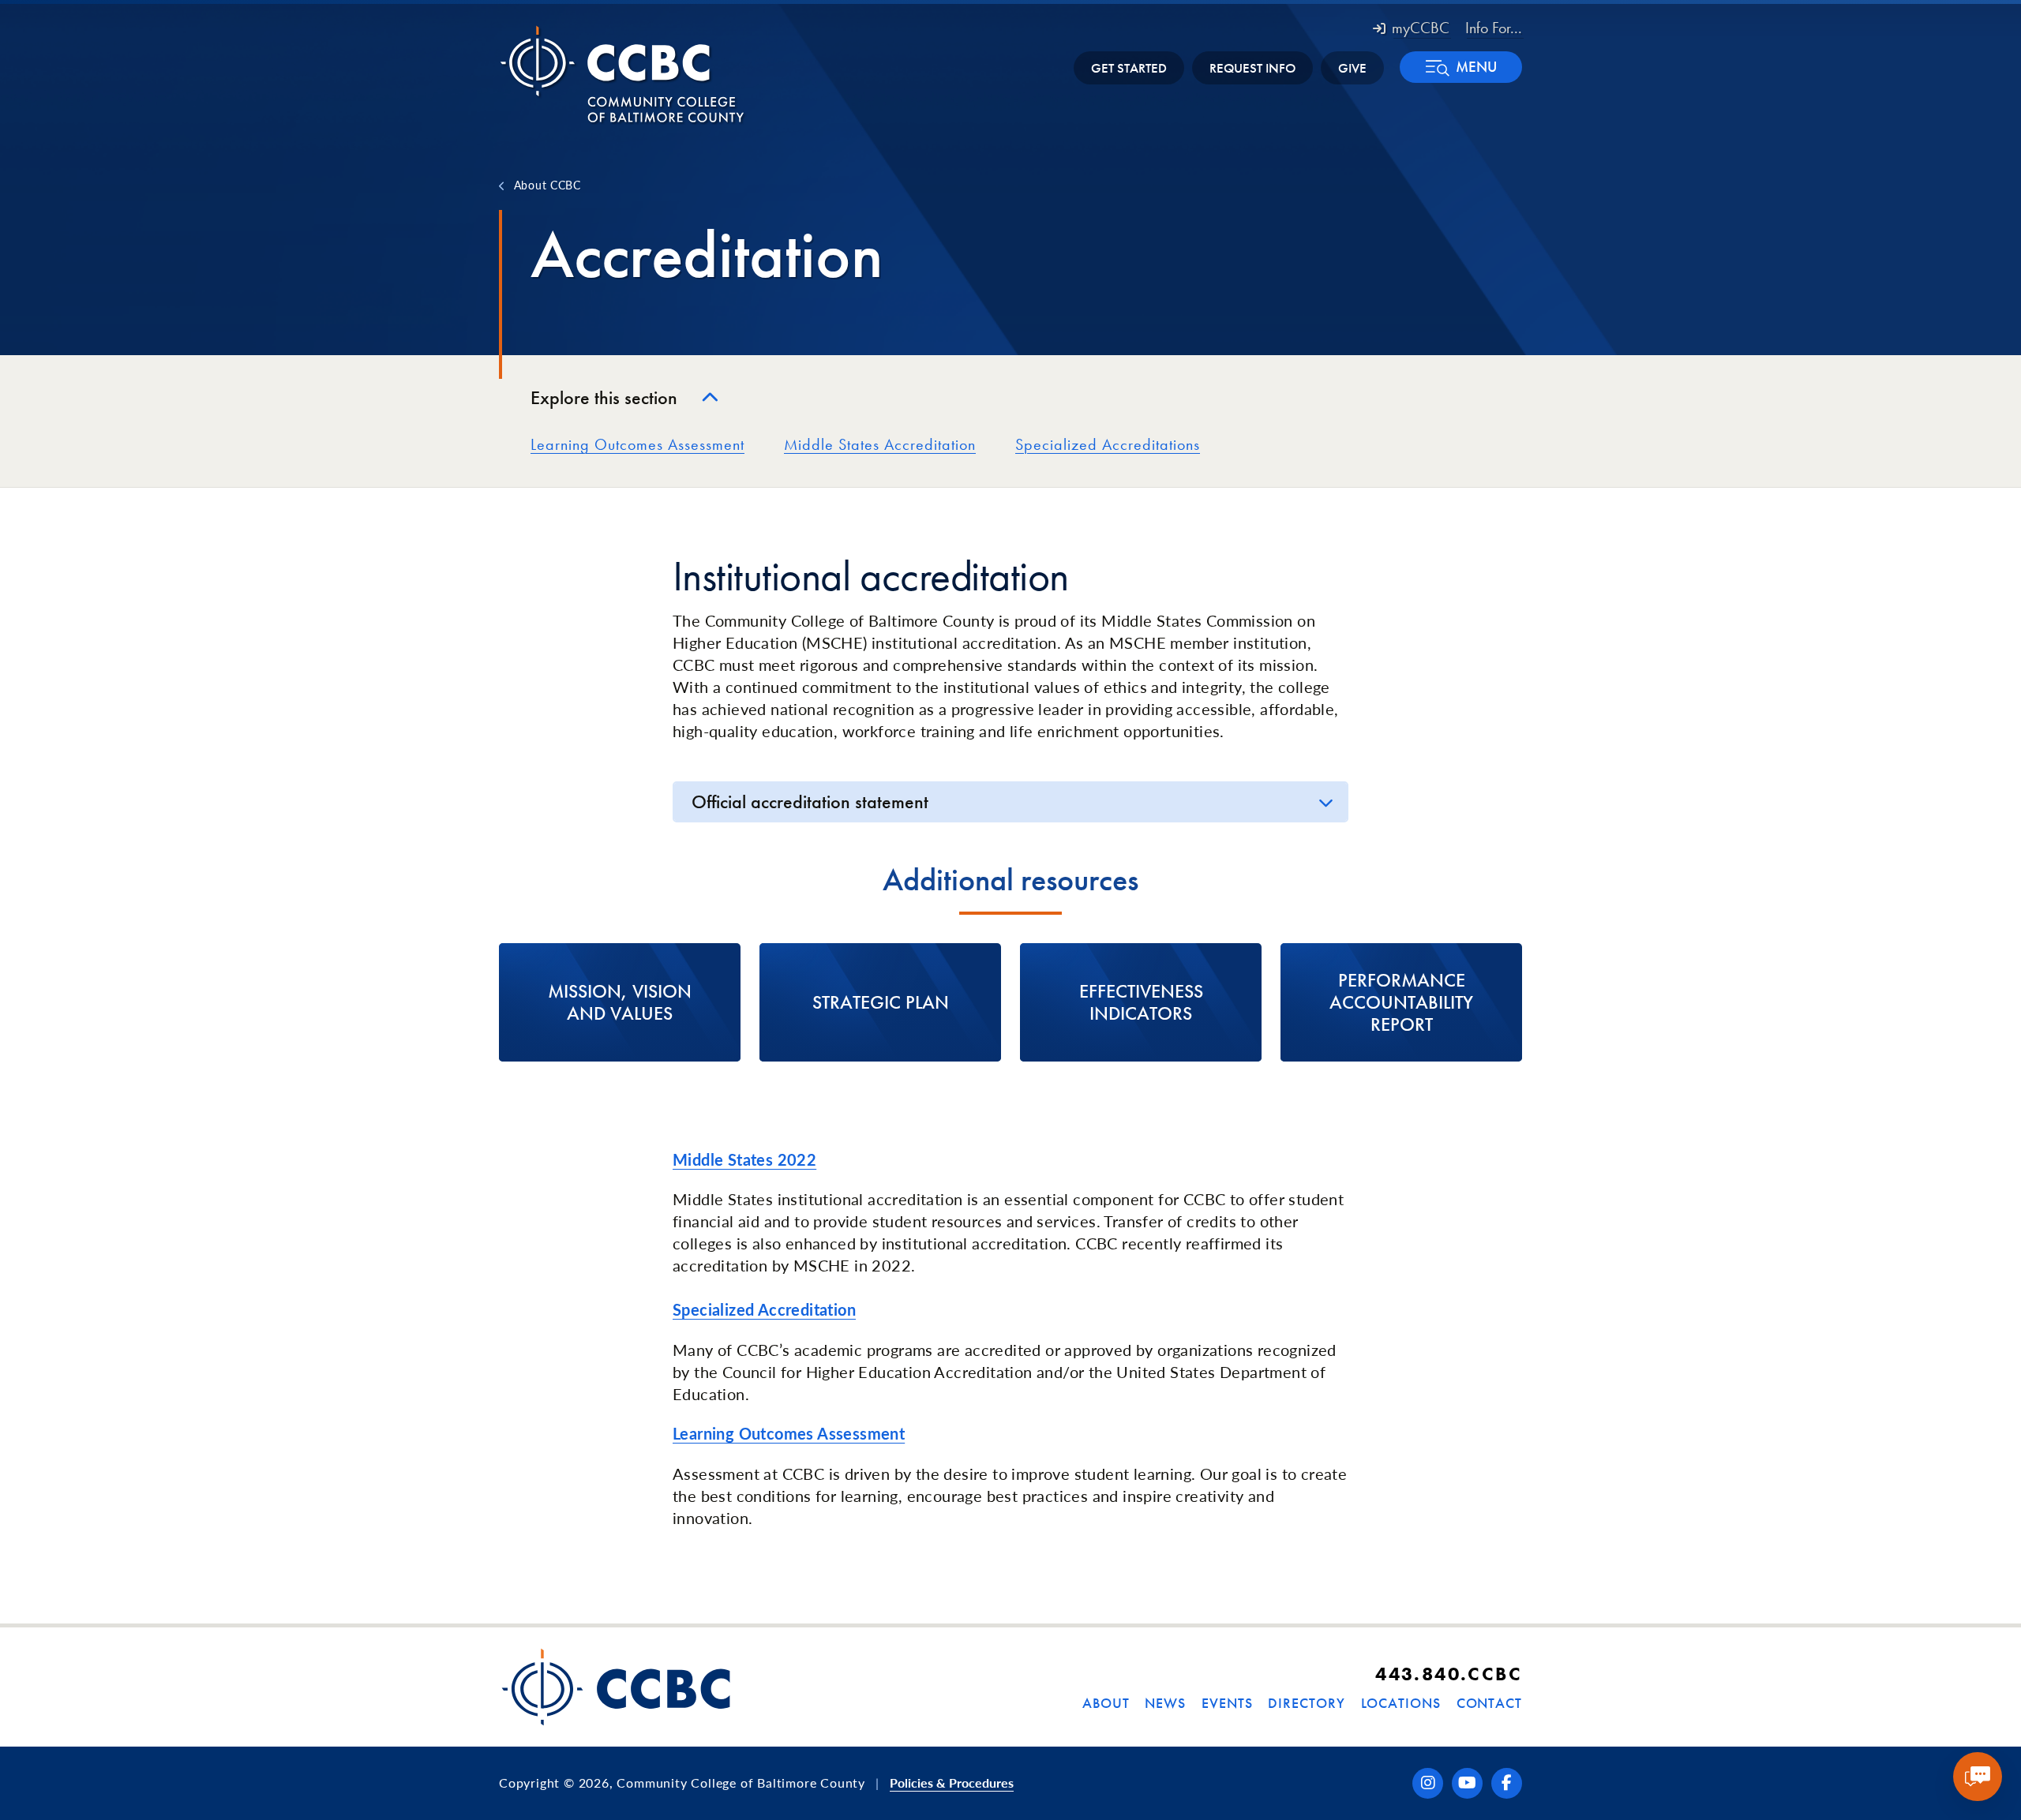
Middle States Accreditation (880, 444)
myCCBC (1421, 28)
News (1165, 1703)
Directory (1306, 1703)
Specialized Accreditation (764, 1309)
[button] (1461, 67)
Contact (1489, 1703)
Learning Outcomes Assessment (637, 444)
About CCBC (547, 185)
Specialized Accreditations (1108, 444)
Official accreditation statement (810, 801)
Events (1227, 1703)
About (1106, 1703)
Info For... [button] (1494, 28)
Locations (1401, 1703)
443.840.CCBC (1449, 1674)
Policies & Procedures (952, 1783)
